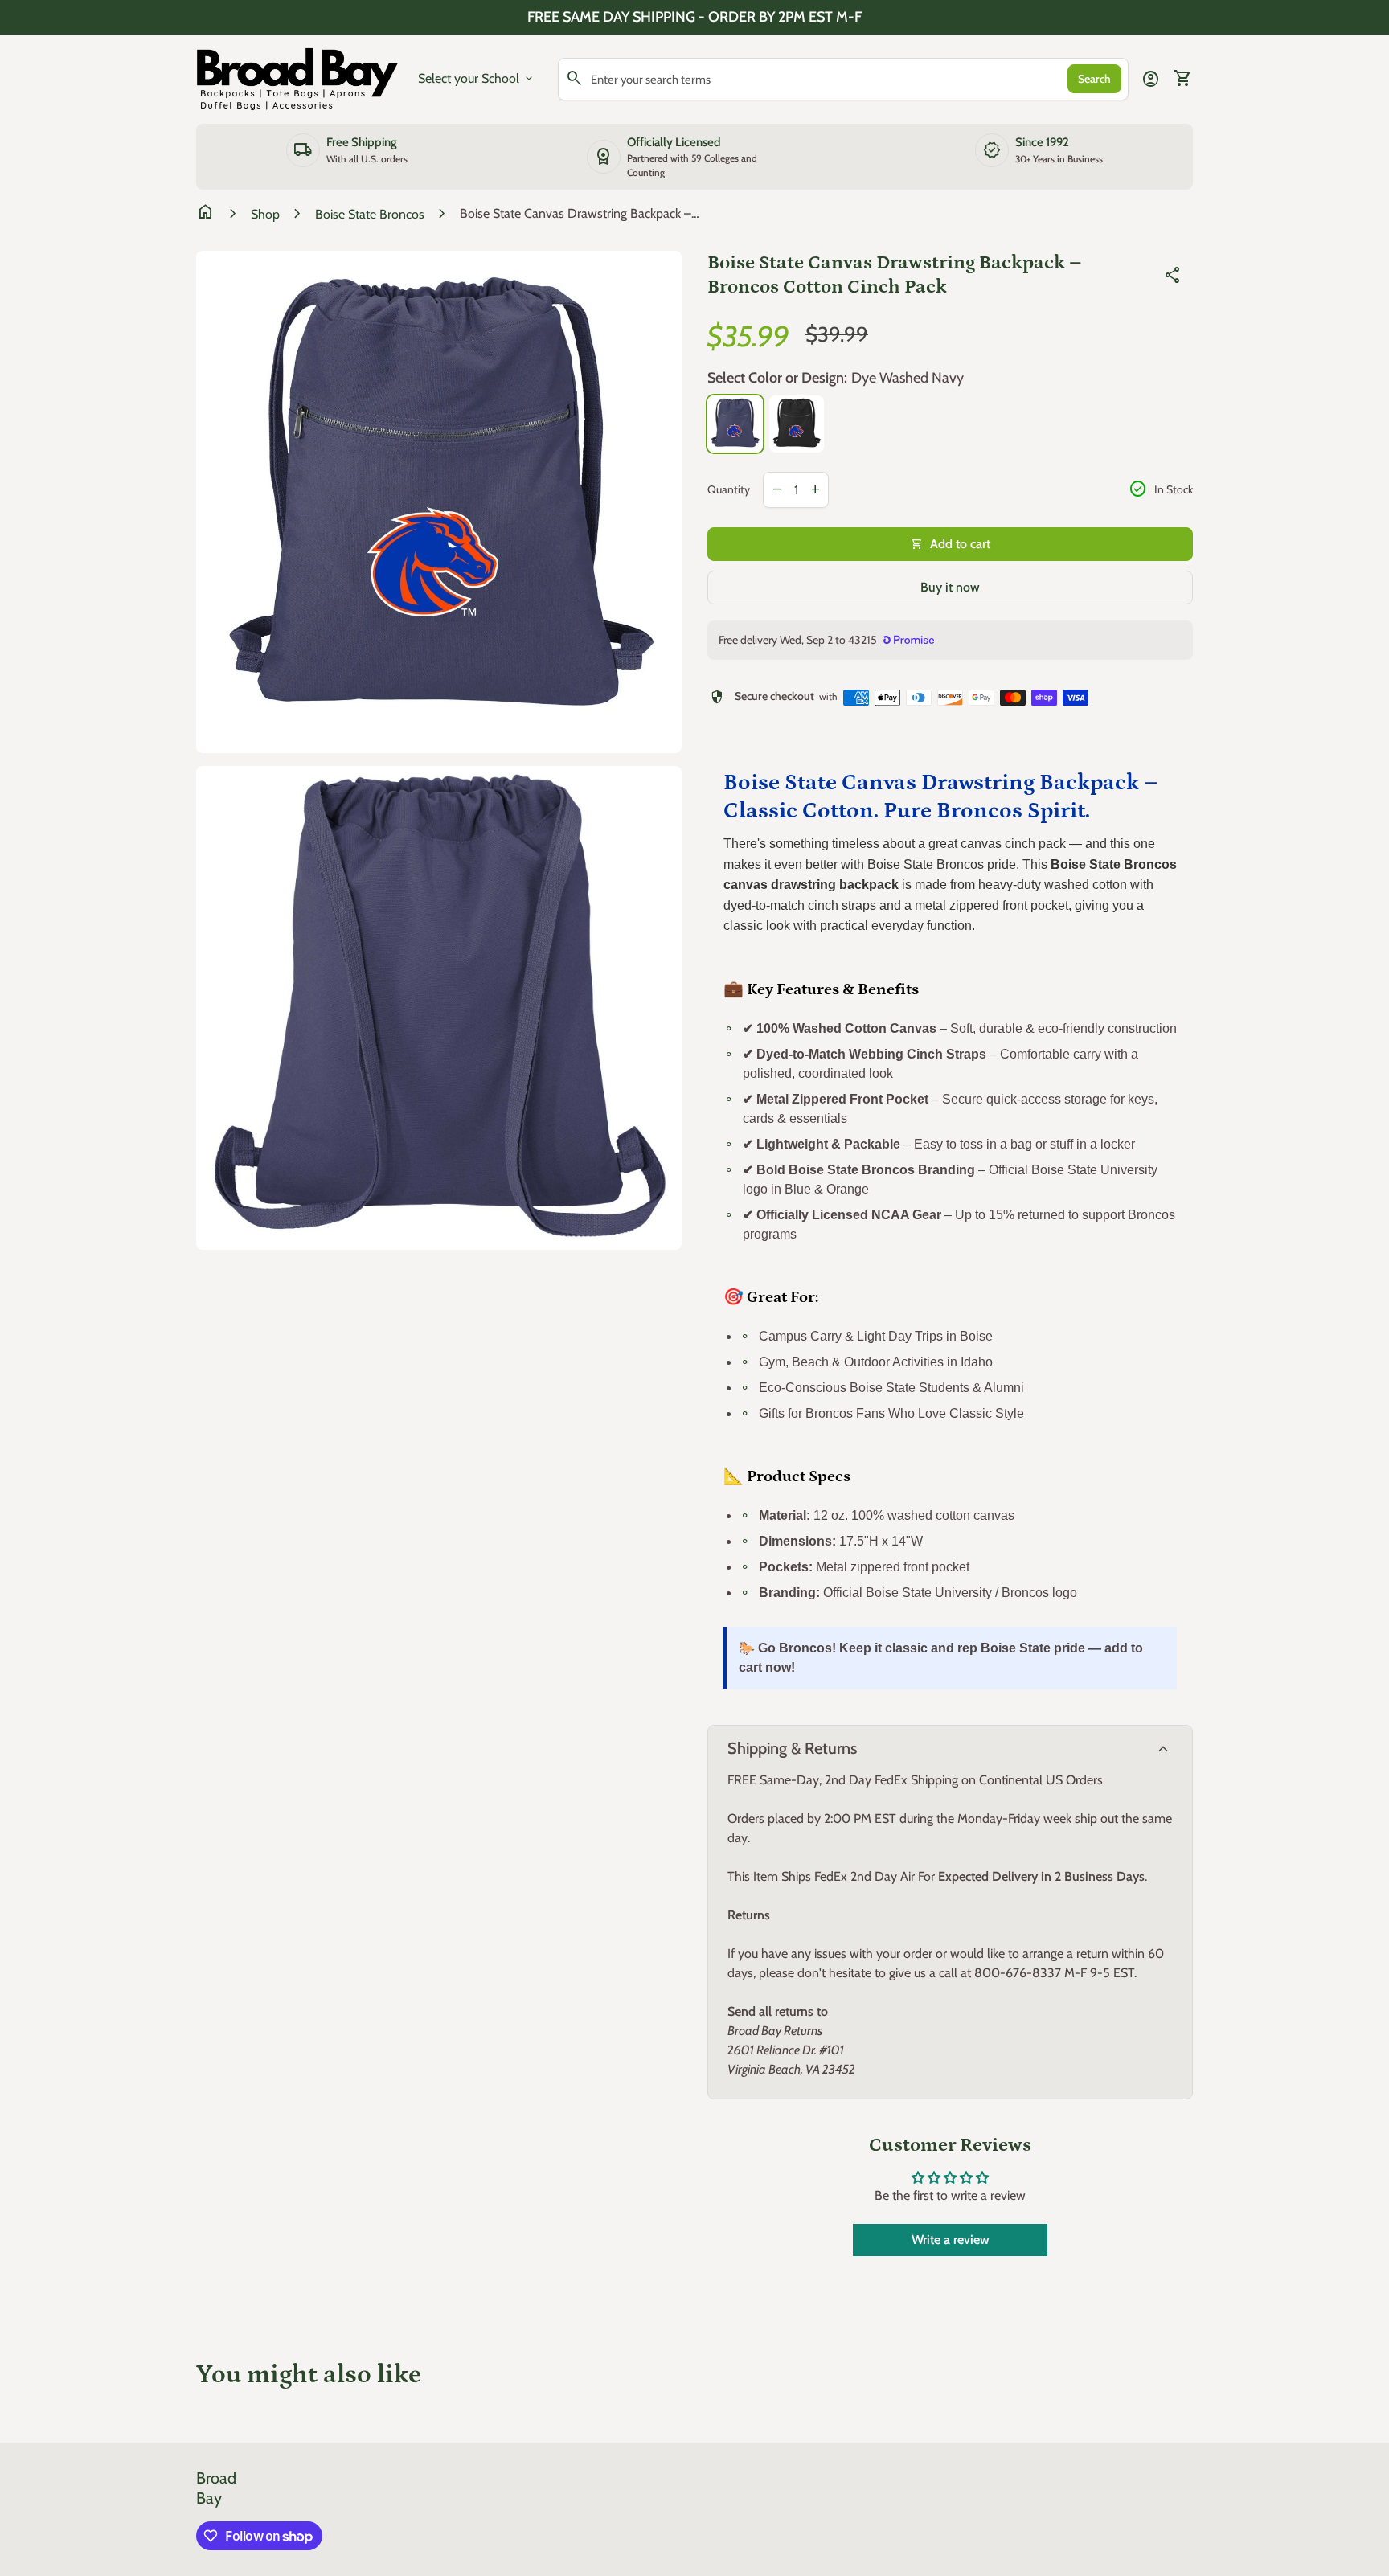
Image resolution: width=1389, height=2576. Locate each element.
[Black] (797, 424)
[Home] (297, 78)
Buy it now (950, 587)
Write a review (951, 2240)
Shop (265, 214)
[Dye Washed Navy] (735, 424)
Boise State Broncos (370, 214)
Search (1094, 79)
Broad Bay (216, 2488)
